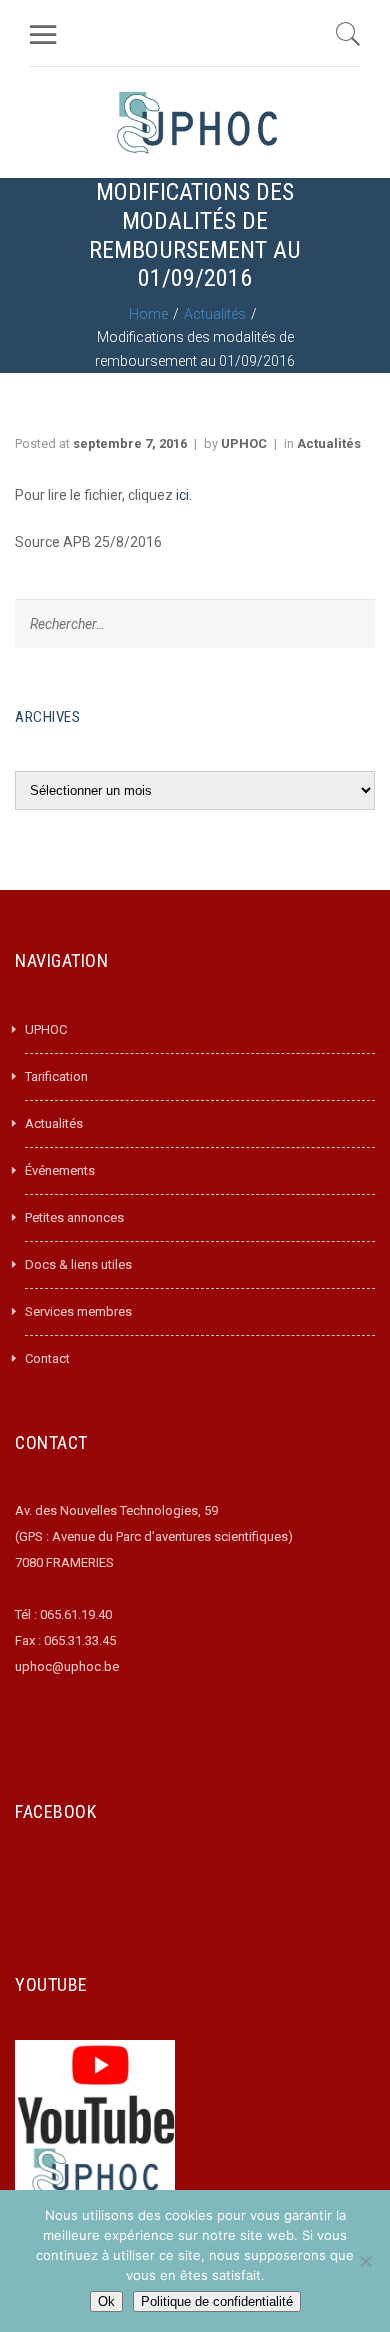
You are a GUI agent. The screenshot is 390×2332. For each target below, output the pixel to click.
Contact (47, 1358)
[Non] (365, 2261)
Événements (60, 1170)
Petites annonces (74, 1217)
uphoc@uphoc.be (67, 1666)
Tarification (56, 1076)
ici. (182, 495)
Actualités (215, 314)
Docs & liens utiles (78, 1264)
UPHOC (244, 443)
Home (148, 314)
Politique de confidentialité (217, 2301)
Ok (106, 2301)
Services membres (78, 1311)
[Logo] (197, 122)
